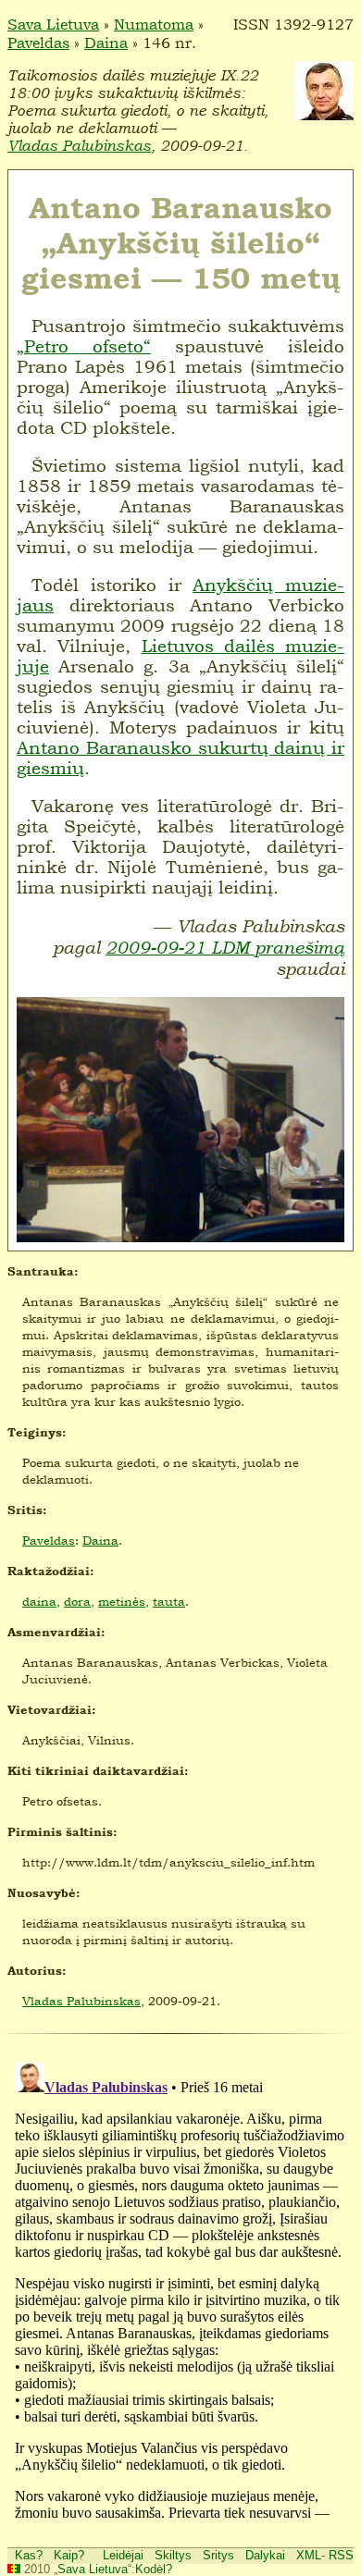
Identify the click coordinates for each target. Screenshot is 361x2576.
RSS (341, 2555)
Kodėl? (154, 2569)
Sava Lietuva (53, 24)
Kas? (29, 2555)
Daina (106, 43)
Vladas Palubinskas (79, 146)
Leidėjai (123, 2555)
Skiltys (173, 2555)
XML (309, 2555)
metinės (122, 1601)
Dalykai (265, 2555)
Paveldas (38, 43)
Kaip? (69, 2555)
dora (77, 1601)
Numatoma (154, 24)
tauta (169, 1601)
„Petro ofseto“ (84, 346)
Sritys (218, 2555)
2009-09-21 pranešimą (225, 948)
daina (39, 1601)
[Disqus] (180, 2286)
